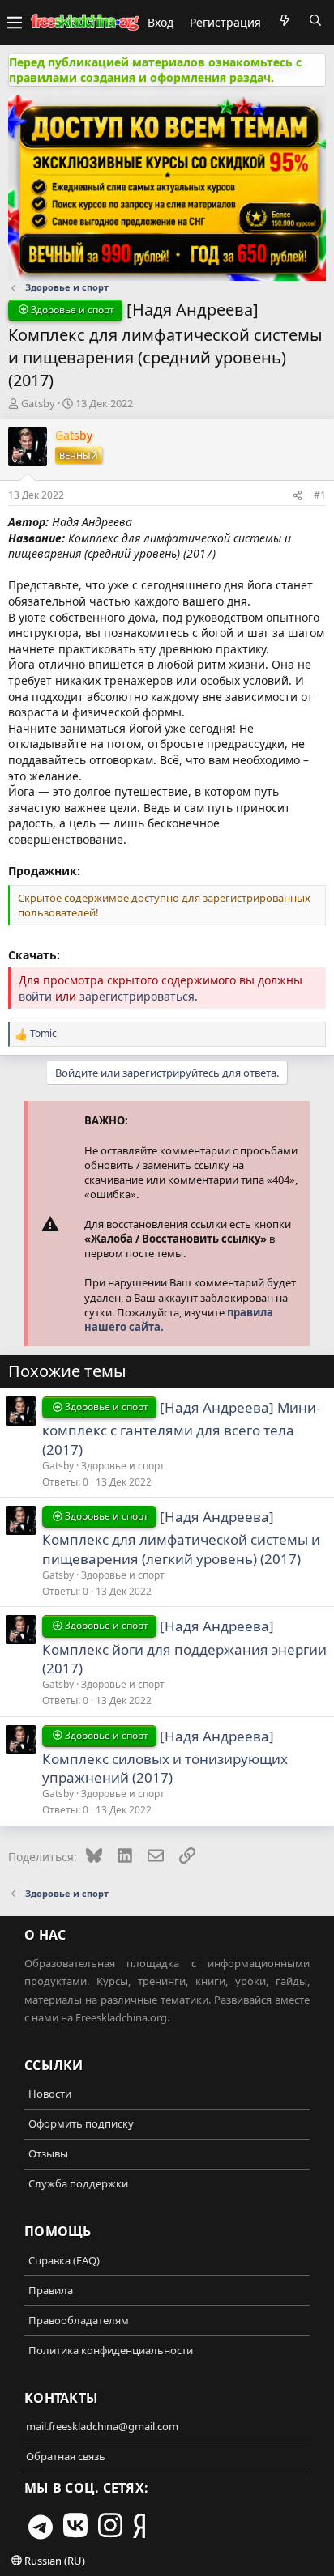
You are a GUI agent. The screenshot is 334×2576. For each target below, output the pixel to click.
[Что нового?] (285, 20)
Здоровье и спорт (123, 1466)
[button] (15, 23)
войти (35, 996)
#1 (320, 495)
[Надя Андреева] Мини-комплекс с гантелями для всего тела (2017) (181, 1428)
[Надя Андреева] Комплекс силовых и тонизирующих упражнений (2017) (165, 1757)
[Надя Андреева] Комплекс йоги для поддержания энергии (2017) (184, 1647)
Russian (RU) (54, 2561)
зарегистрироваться (137, 996)
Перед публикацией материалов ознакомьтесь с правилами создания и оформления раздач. (155, 70)
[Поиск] (315, 20)
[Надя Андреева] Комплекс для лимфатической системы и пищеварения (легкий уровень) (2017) (181, 1538)
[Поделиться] (298, 495)
